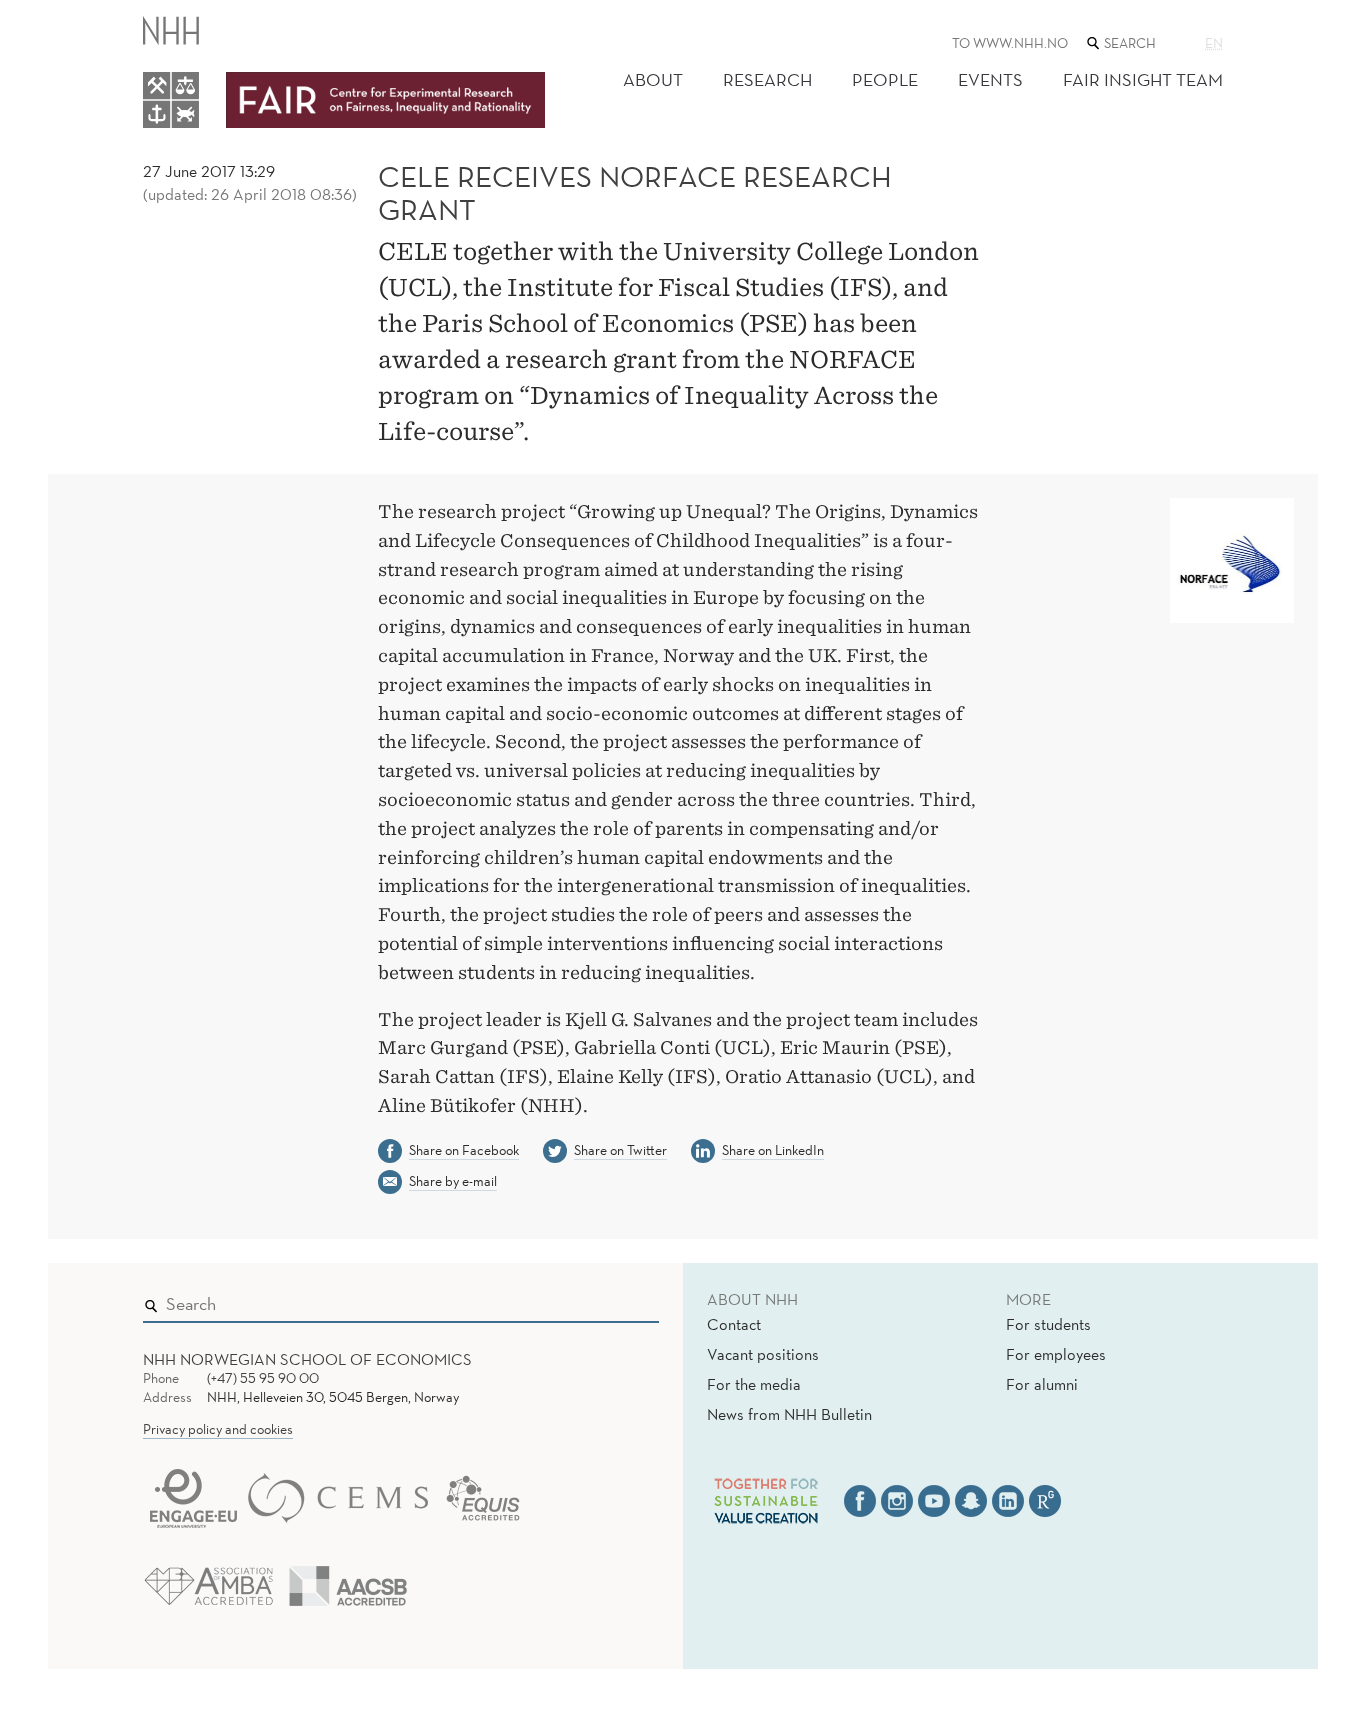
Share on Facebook (464, 1150)
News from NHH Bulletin (789, 1414)
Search (615, 1300)
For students (1048, 1324)
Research (767, 79)
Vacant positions (763, 1354)
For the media (754, 1384)
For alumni (1042, 1384)
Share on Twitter (620, 1150)
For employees (1056, 1354)
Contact (734, 1324)
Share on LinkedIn (773, 1150)
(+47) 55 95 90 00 (263, 1378)
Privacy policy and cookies (218, 1429)
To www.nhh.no (1010, 43)
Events (990, 79)
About (653, 79)
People (885, 79)
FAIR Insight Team (1143, 79)
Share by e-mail (453, 1181)
